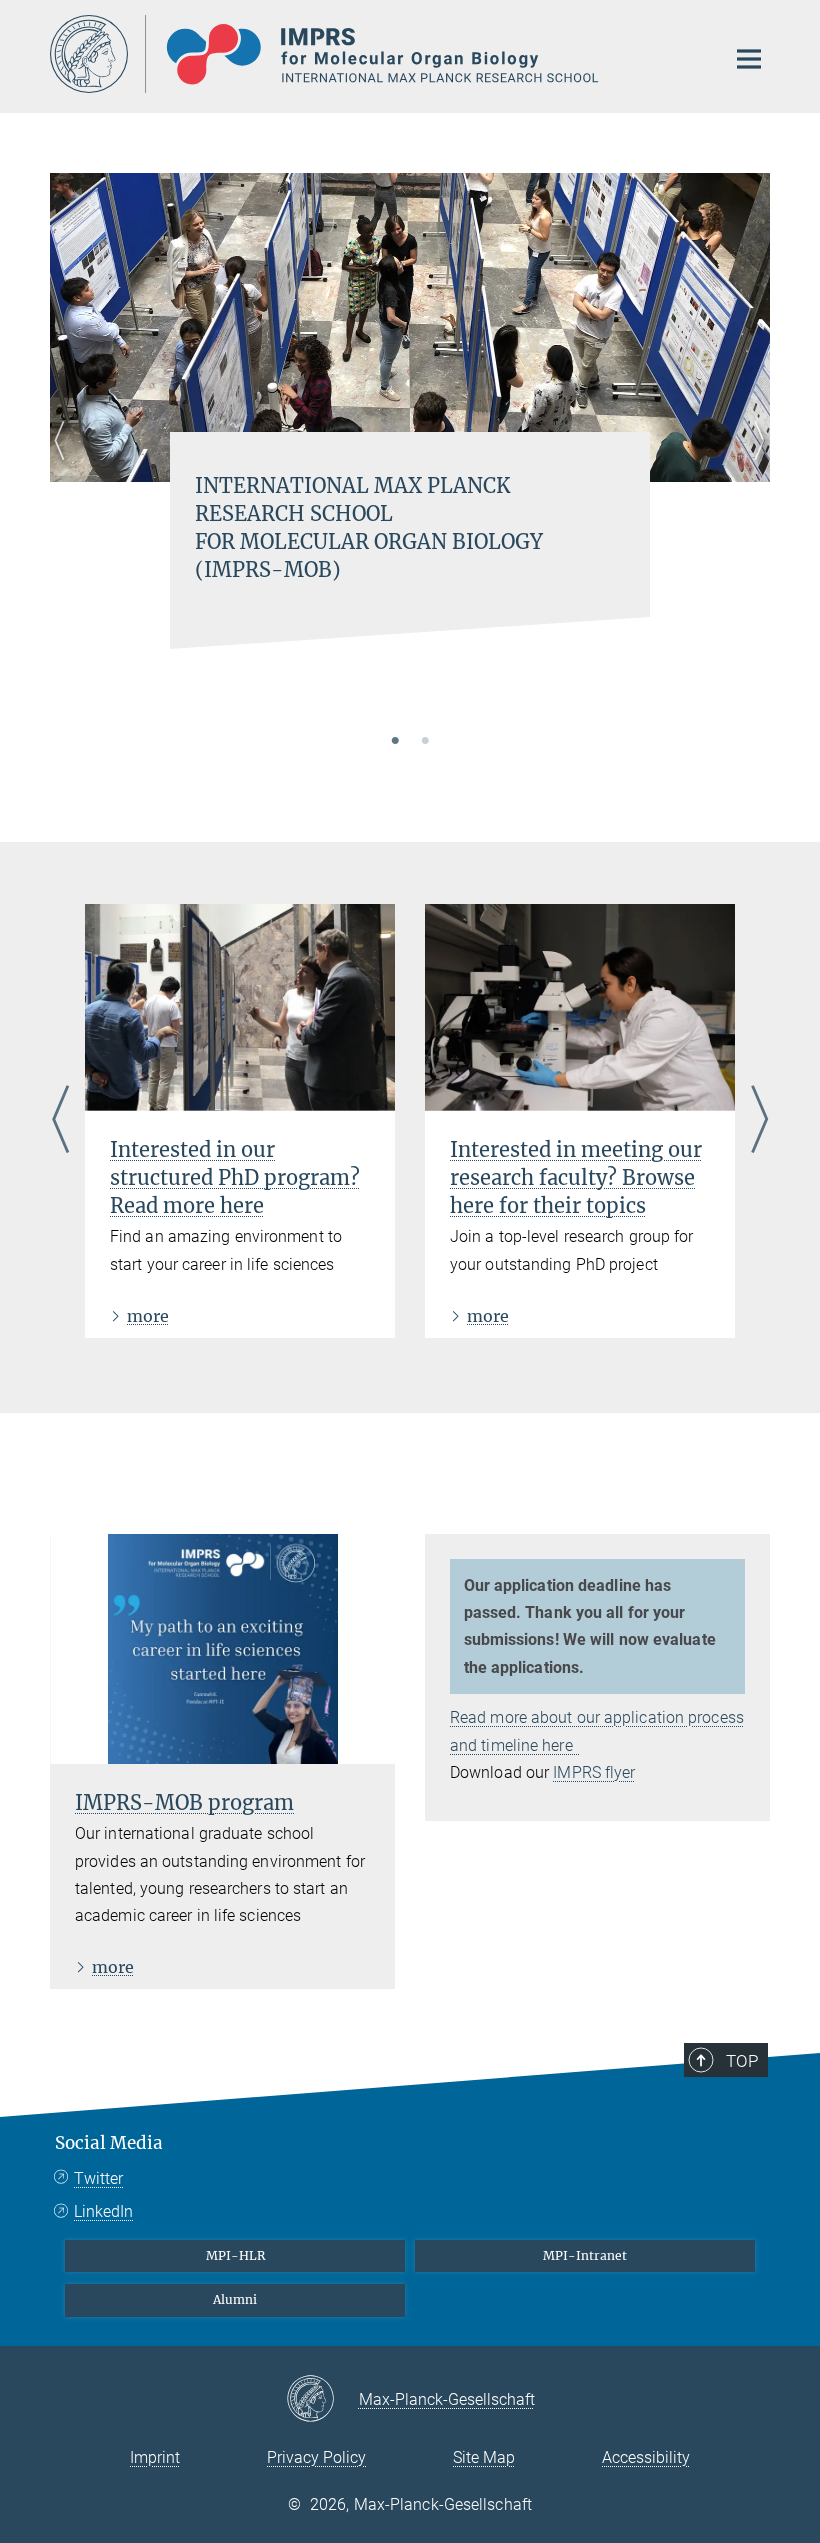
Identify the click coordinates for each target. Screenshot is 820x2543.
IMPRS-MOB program (184, 1802)
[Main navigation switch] (749, 59)
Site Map (484, 2457)
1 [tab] (395, 742)
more (148, 1316)
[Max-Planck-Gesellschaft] (322, 2400)
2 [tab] (425, 742)
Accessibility (646, 2457)
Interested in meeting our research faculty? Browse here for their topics (576, 1177)
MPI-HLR (235, 2255)
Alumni (235, 2299)
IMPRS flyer (594, 1772)
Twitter (98, 2178)
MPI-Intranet (585, 2255)
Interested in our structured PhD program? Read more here (235, 1177)
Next (754, 464)
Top (742, 2061)
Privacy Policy (316, 2457)
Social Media (109, 2143)
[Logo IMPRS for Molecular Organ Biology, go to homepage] (375, 54)
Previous (65, 464)
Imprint (155, 2457)
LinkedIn (103, 2211)
